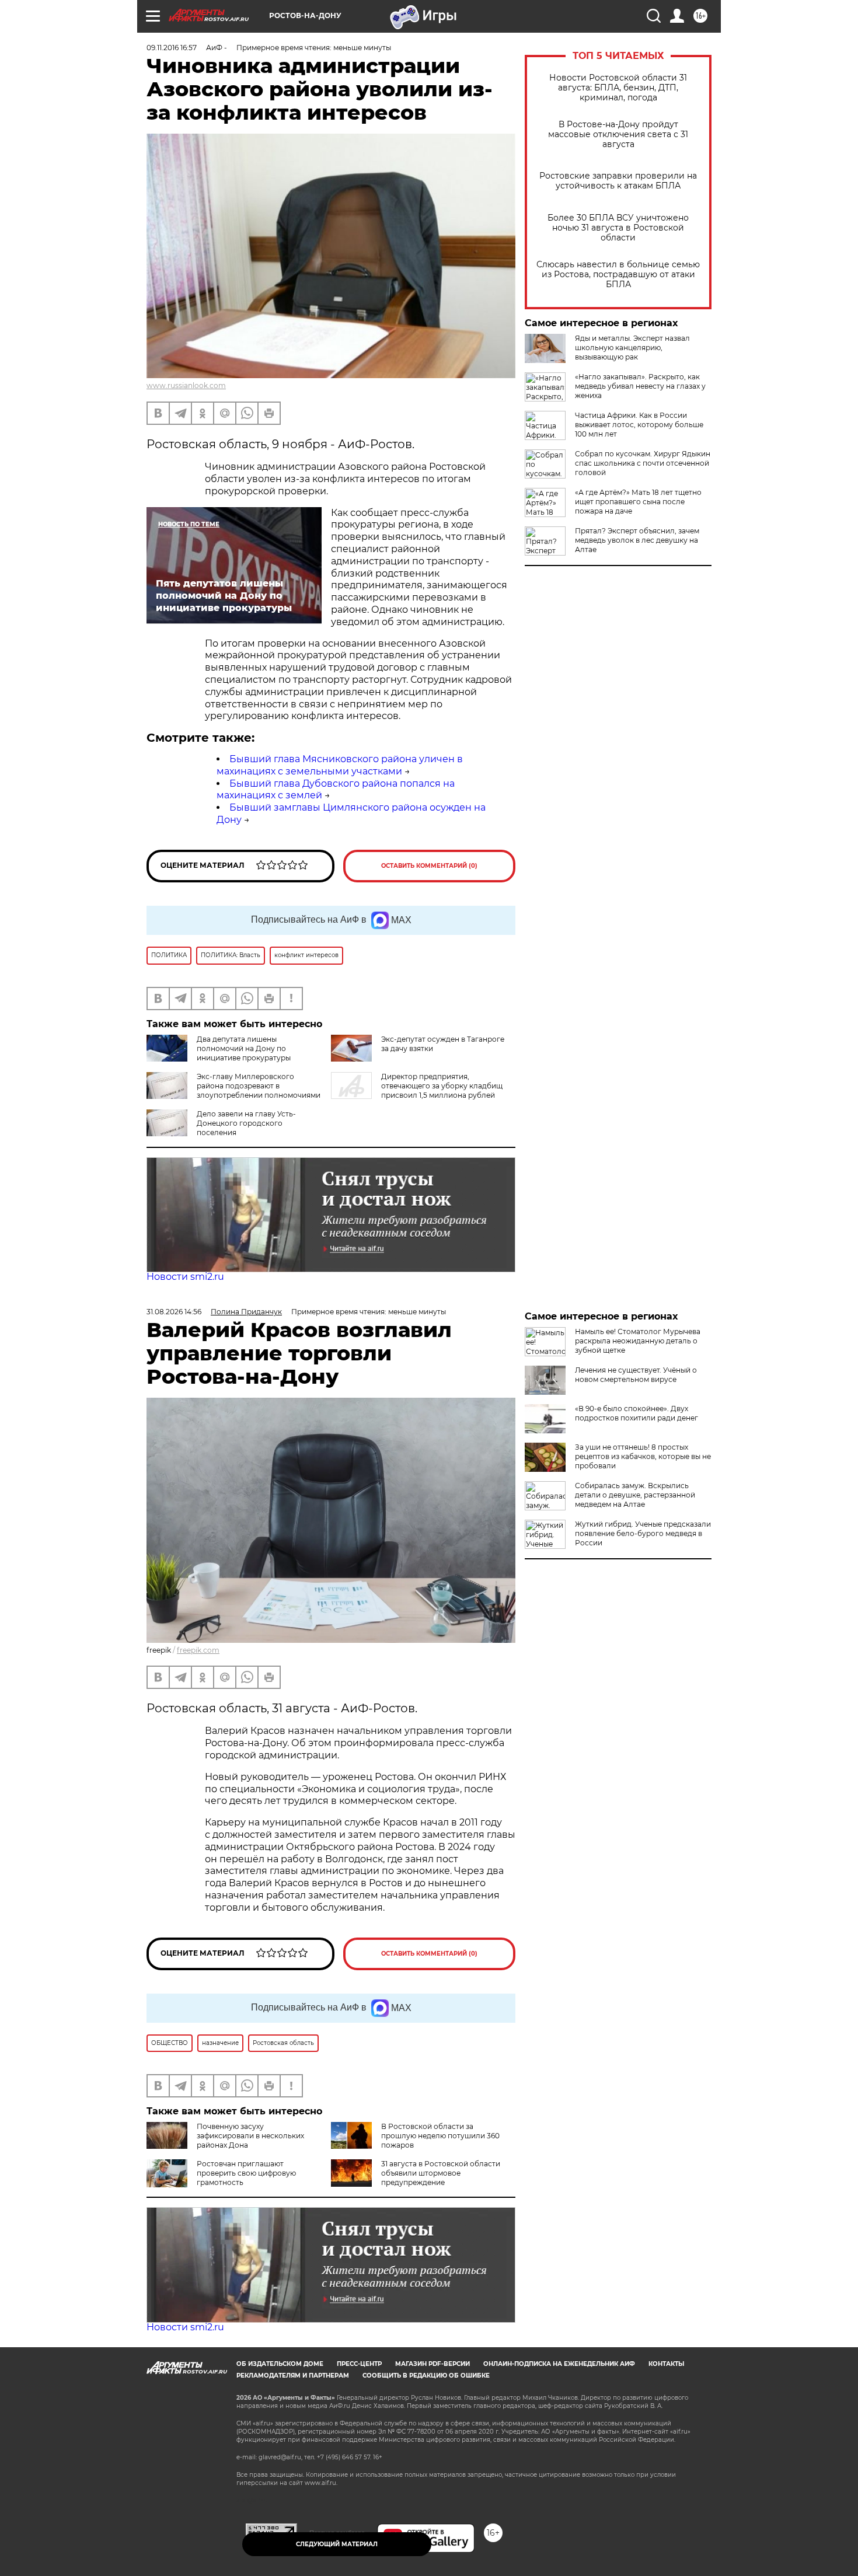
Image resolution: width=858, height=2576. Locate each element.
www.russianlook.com (186, 385)
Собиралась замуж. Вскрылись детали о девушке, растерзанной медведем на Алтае (635, 1495)
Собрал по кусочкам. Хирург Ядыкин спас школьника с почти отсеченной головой (643, 463)
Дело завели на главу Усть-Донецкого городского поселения (246, 1123)
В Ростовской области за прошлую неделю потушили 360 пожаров (440, 2136)
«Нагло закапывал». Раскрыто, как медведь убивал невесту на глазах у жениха (640, 386)
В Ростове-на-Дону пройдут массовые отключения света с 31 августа (618, 135)
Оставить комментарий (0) (429, 866)
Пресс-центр (359, 2364)
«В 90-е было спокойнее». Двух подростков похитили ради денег (636, 1413)
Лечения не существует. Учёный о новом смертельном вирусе (636, 1375)
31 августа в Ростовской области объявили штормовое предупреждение (441, 2173)
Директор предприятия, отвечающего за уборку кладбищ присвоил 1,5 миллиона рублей (442, 1086)
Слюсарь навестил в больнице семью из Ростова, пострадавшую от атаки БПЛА (618, 275)
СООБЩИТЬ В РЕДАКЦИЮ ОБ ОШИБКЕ (426, 2376)
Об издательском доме (280, 2364)
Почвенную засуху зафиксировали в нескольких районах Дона (250, 2136)
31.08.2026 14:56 (174, 1312)
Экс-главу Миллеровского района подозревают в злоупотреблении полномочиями (259, 1086)
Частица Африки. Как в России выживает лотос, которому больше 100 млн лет (639, 425)
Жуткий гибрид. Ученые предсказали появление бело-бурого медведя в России (643, 1533)
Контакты (666, 2364)
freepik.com (198, 1650)
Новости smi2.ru (185, 1277)
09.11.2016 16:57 (172, 48)
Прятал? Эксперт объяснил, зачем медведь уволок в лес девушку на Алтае (637, 540)
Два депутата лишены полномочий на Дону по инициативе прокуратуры (244, 1048)
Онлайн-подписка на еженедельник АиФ (559, 2364)
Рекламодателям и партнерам (293, 2376)
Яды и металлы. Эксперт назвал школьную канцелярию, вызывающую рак (632, 348)
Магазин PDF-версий (433, 2364)
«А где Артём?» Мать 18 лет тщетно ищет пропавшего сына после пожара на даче (638, 502)
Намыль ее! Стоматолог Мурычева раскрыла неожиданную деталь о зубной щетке (638, 1341)
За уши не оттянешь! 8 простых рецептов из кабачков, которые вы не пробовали (643, 1456)
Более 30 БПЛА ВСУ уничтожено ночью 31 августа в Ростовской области (618, 228)
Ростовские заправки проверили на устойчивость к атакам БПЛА (618, 181)
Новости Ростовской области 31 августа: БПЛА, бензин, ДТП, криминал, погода (618, 88)
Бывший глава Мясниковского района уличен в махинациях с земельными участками (340, 765)
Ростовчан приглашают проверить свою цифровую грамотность (246, 2173)
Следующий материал (337, 2544)
